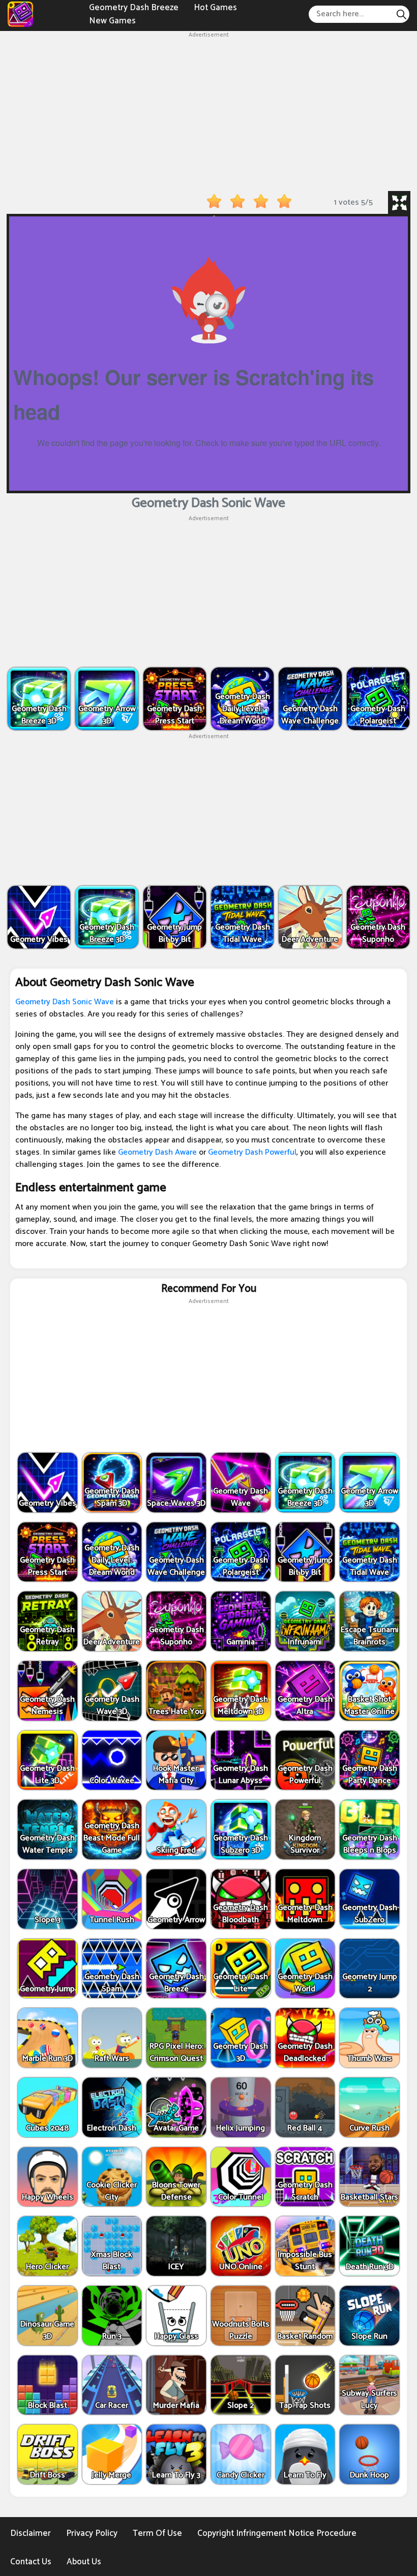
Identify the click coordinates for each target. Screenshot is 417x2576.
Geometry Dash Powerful (252, 1152)
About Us (84, 2562)
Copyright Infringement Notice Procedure (277, 2533)
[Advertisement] (208, 111)
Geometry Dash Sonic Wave (65, 1002)
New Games (112, 20)
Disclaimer (31, 2533)
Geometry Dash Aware (157, 1152)
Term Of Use (157, 2533)
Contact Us (31, 2562)
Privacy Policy (92, 2533)
